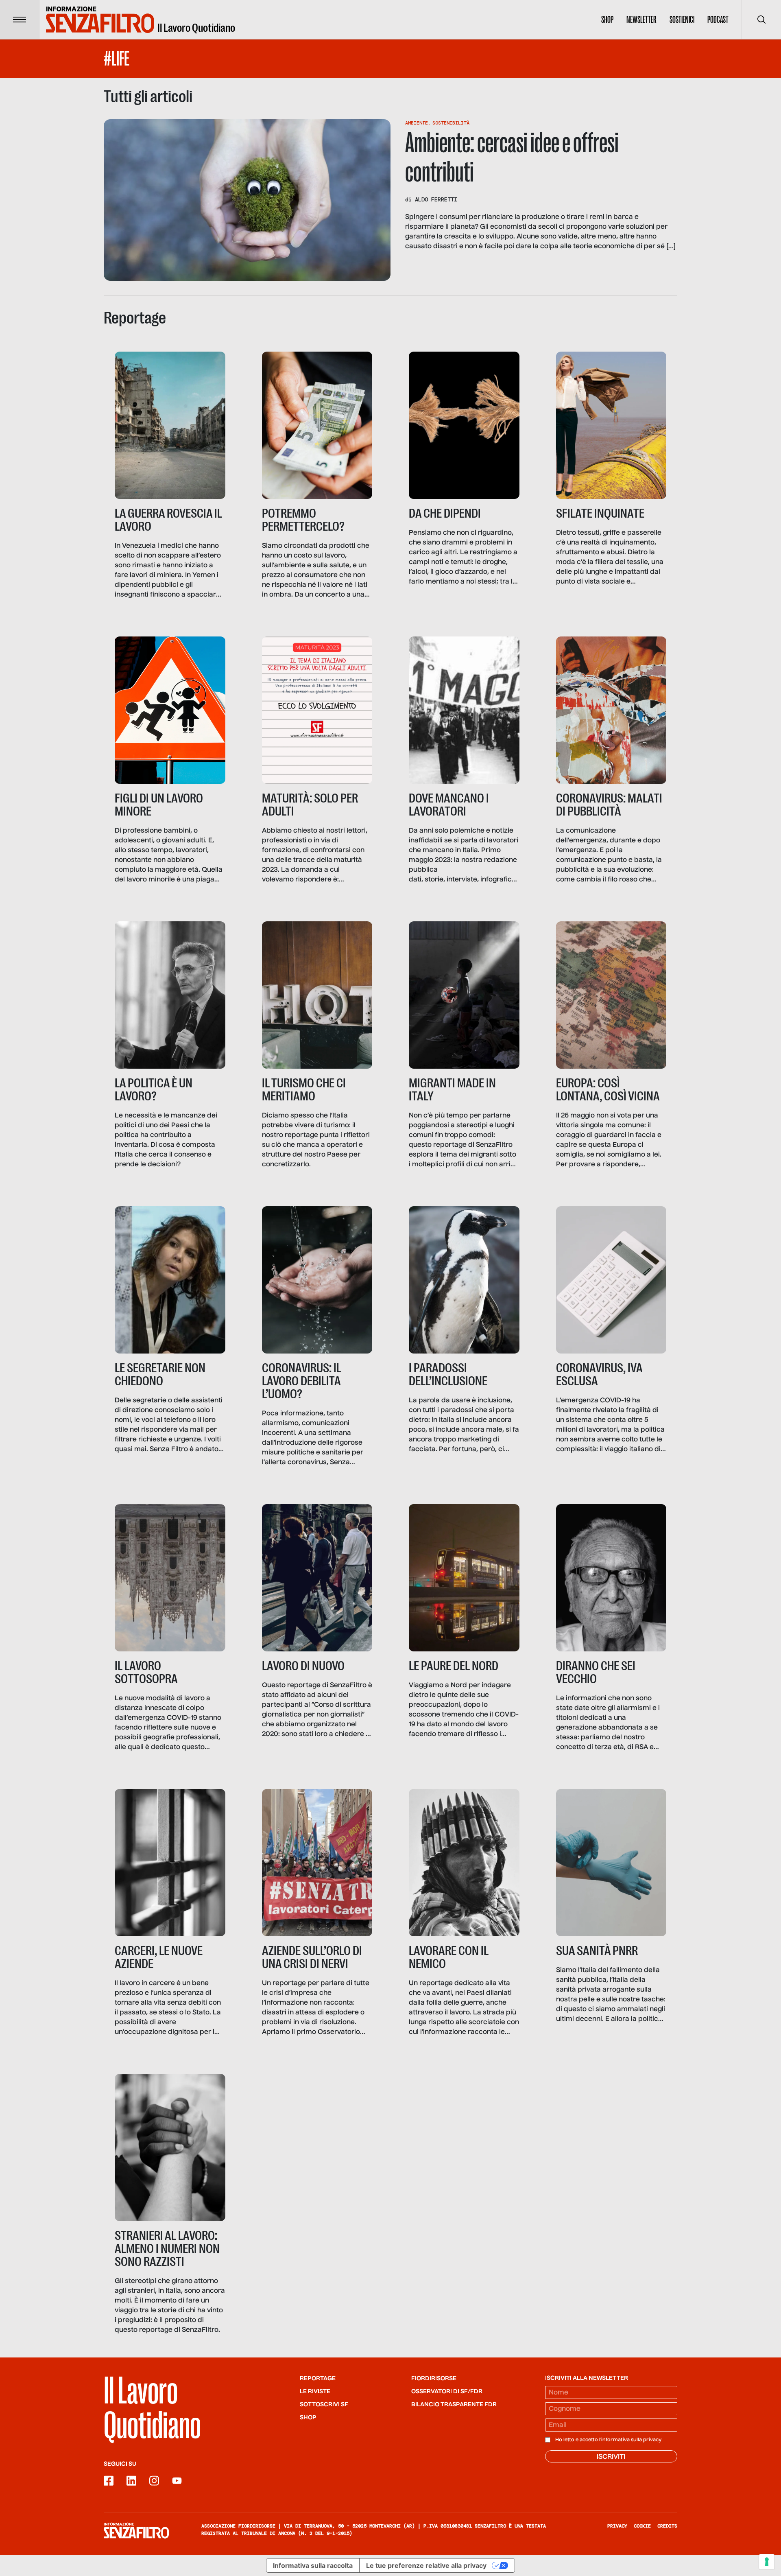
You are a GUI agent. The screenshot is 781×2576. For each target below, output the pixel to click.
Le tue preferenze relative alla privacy (426, 2565)
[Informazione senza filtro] (136, 2530)
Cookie (642, 2526)
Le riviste (315, 2392)
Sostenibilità (451, 123)
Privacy (617, 2526)
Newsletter (641, 20)
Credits (667, 2526)
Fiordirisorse (434, 2379)
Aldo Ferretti (436, 199)
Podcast (718, 20)
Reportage (318, 2379)
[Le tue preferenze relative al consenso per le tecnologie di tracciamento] (767, 2562)
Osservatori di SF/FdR (447, 2392)
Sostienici (682, 20)
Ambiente (417, 123)
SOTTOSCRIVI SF (324, 2405)
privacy (652, 2440)
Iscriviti (611, 2457)
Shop (607, 20)
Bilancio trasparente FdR (454, 2405)
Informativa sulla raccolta (313, 2565)
